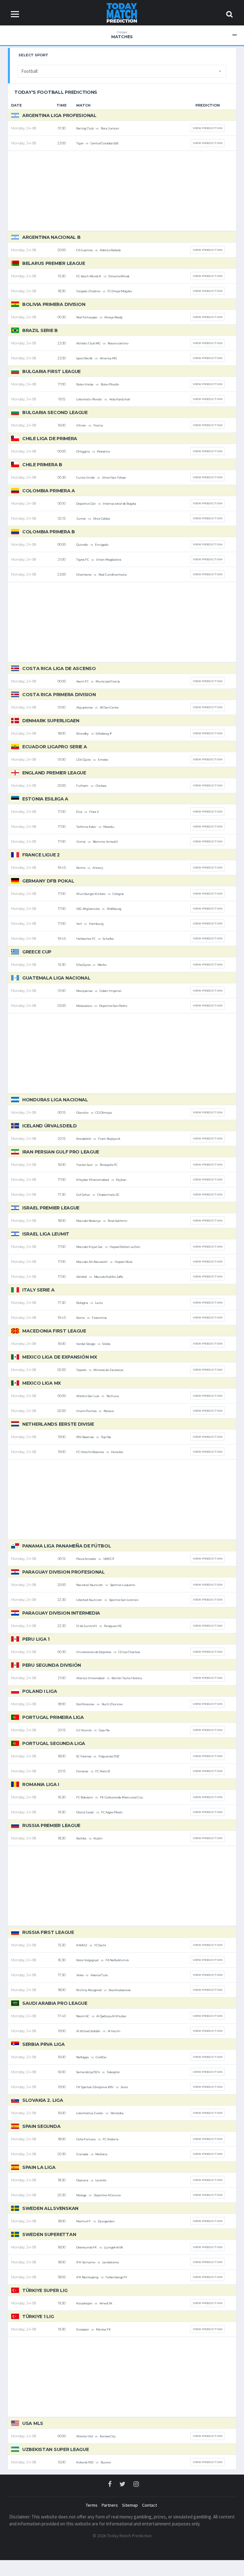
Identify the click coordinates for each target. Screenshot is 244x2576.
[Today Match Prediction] (122, 12)
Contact (149, 2505)
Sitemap (130, 2505)
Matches (122, 35)
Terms (92, 2505)
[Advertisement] (122, 191)
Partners (110, 2505)
